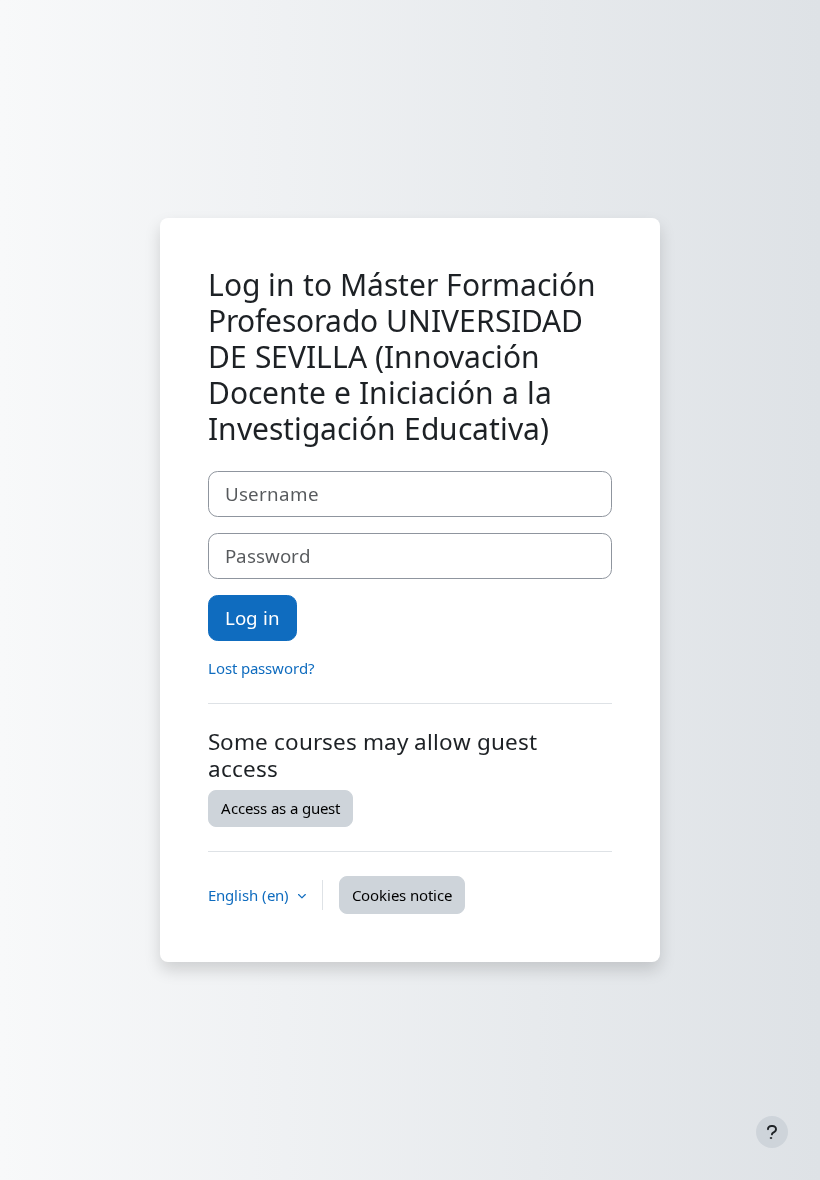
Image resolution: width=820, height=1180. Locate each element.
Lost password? (261, 668)
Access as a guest (280, 808)
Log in (252, 617)
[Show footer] (772, 1132)
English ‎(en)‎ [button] (250, 895)
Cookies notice (402, 895)
